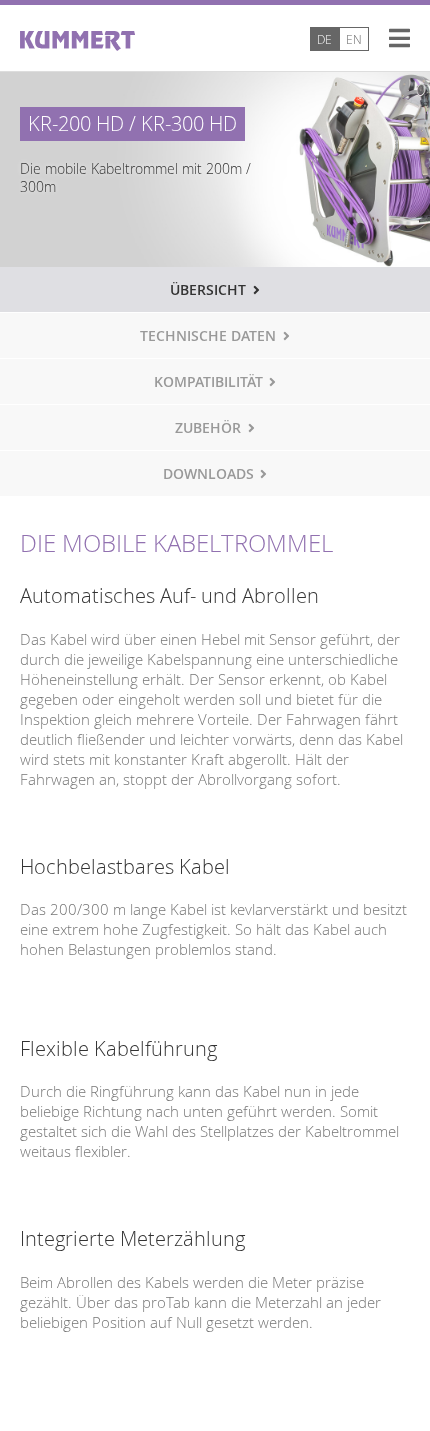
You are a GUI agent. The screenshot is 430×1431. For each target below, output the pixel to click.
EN (354, 39)
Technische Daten (208, 336)
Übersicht (208, 290)
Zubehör (208, 428)
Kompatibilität (208, 382)
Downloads (208, 474)
